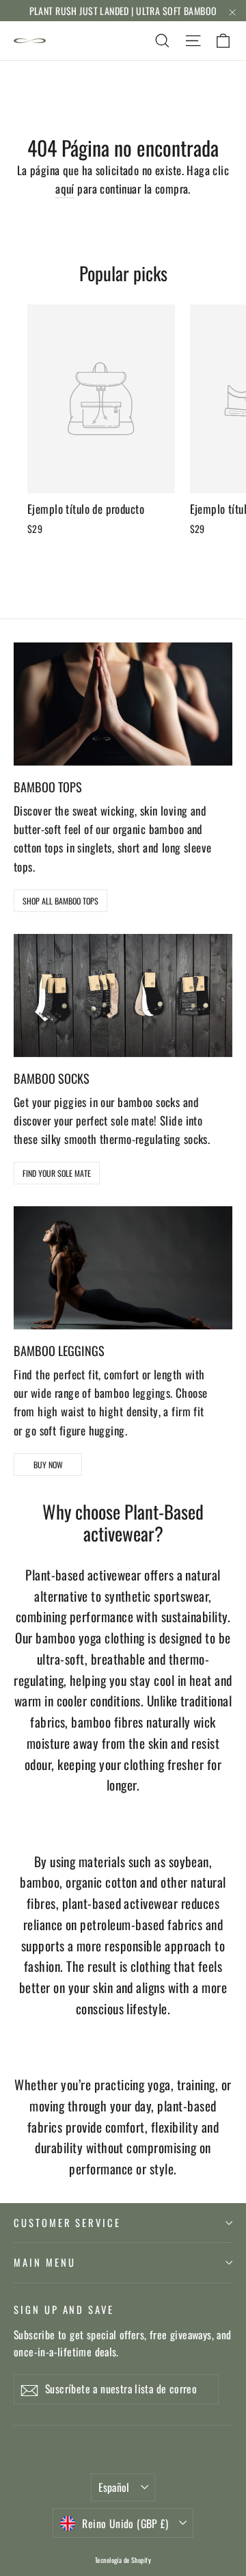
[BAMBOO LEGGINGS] (123, 1268)
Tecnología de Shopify (123, 2560)
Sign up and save (64, 2309)
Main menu (44, 2262)
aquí (65, 188)
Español (114, 2487)
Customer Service (67, 2222)
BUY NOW (48, 1465)
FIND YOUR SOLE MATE (57, 1173)
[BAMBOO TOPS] (123, 704)
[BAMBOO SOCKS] (123, 996)
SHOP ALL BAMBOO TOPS (60, 901)
